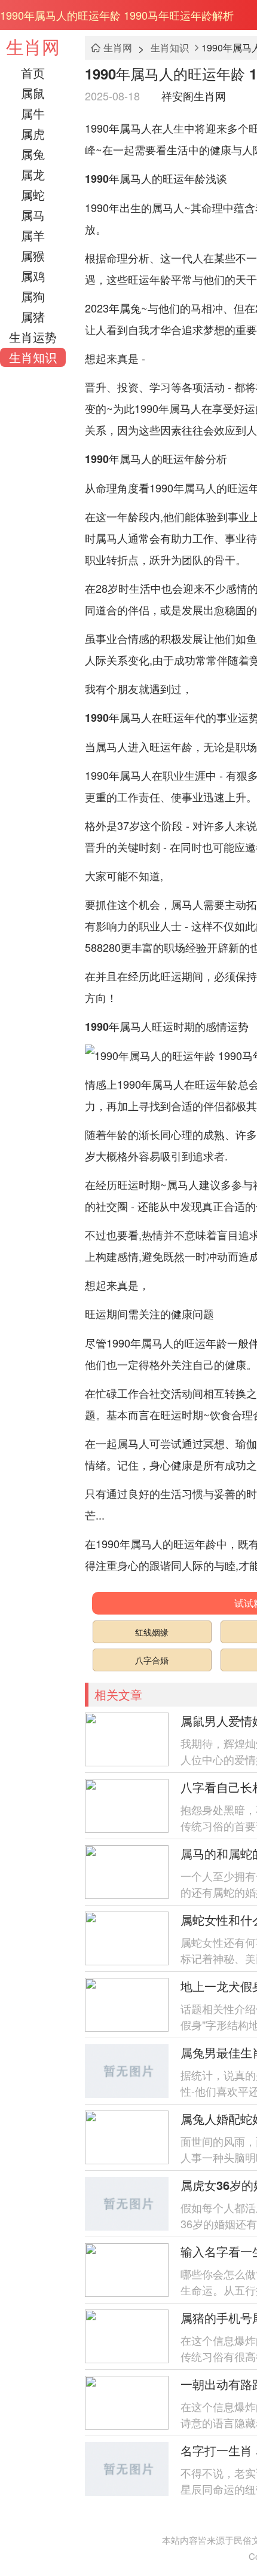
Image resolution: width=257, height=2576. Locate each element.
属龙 (33, 174)
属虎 (33, 134)
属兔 (33, 154)
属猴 (33, 255)
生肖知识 (33, 357)
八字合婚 (152, 1660)
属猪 (33, 316)
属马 (33, 215)
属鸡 (33, 276)
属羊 (33, 235)
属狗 (33, 296)
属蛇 (33, 194)
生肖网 (33, 46)
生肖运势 (33, 337)
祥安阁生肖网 (194, 96)
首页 (33, 73)
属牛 (33, 113)
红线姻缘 (152, 1632)
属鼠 (33, 93)
